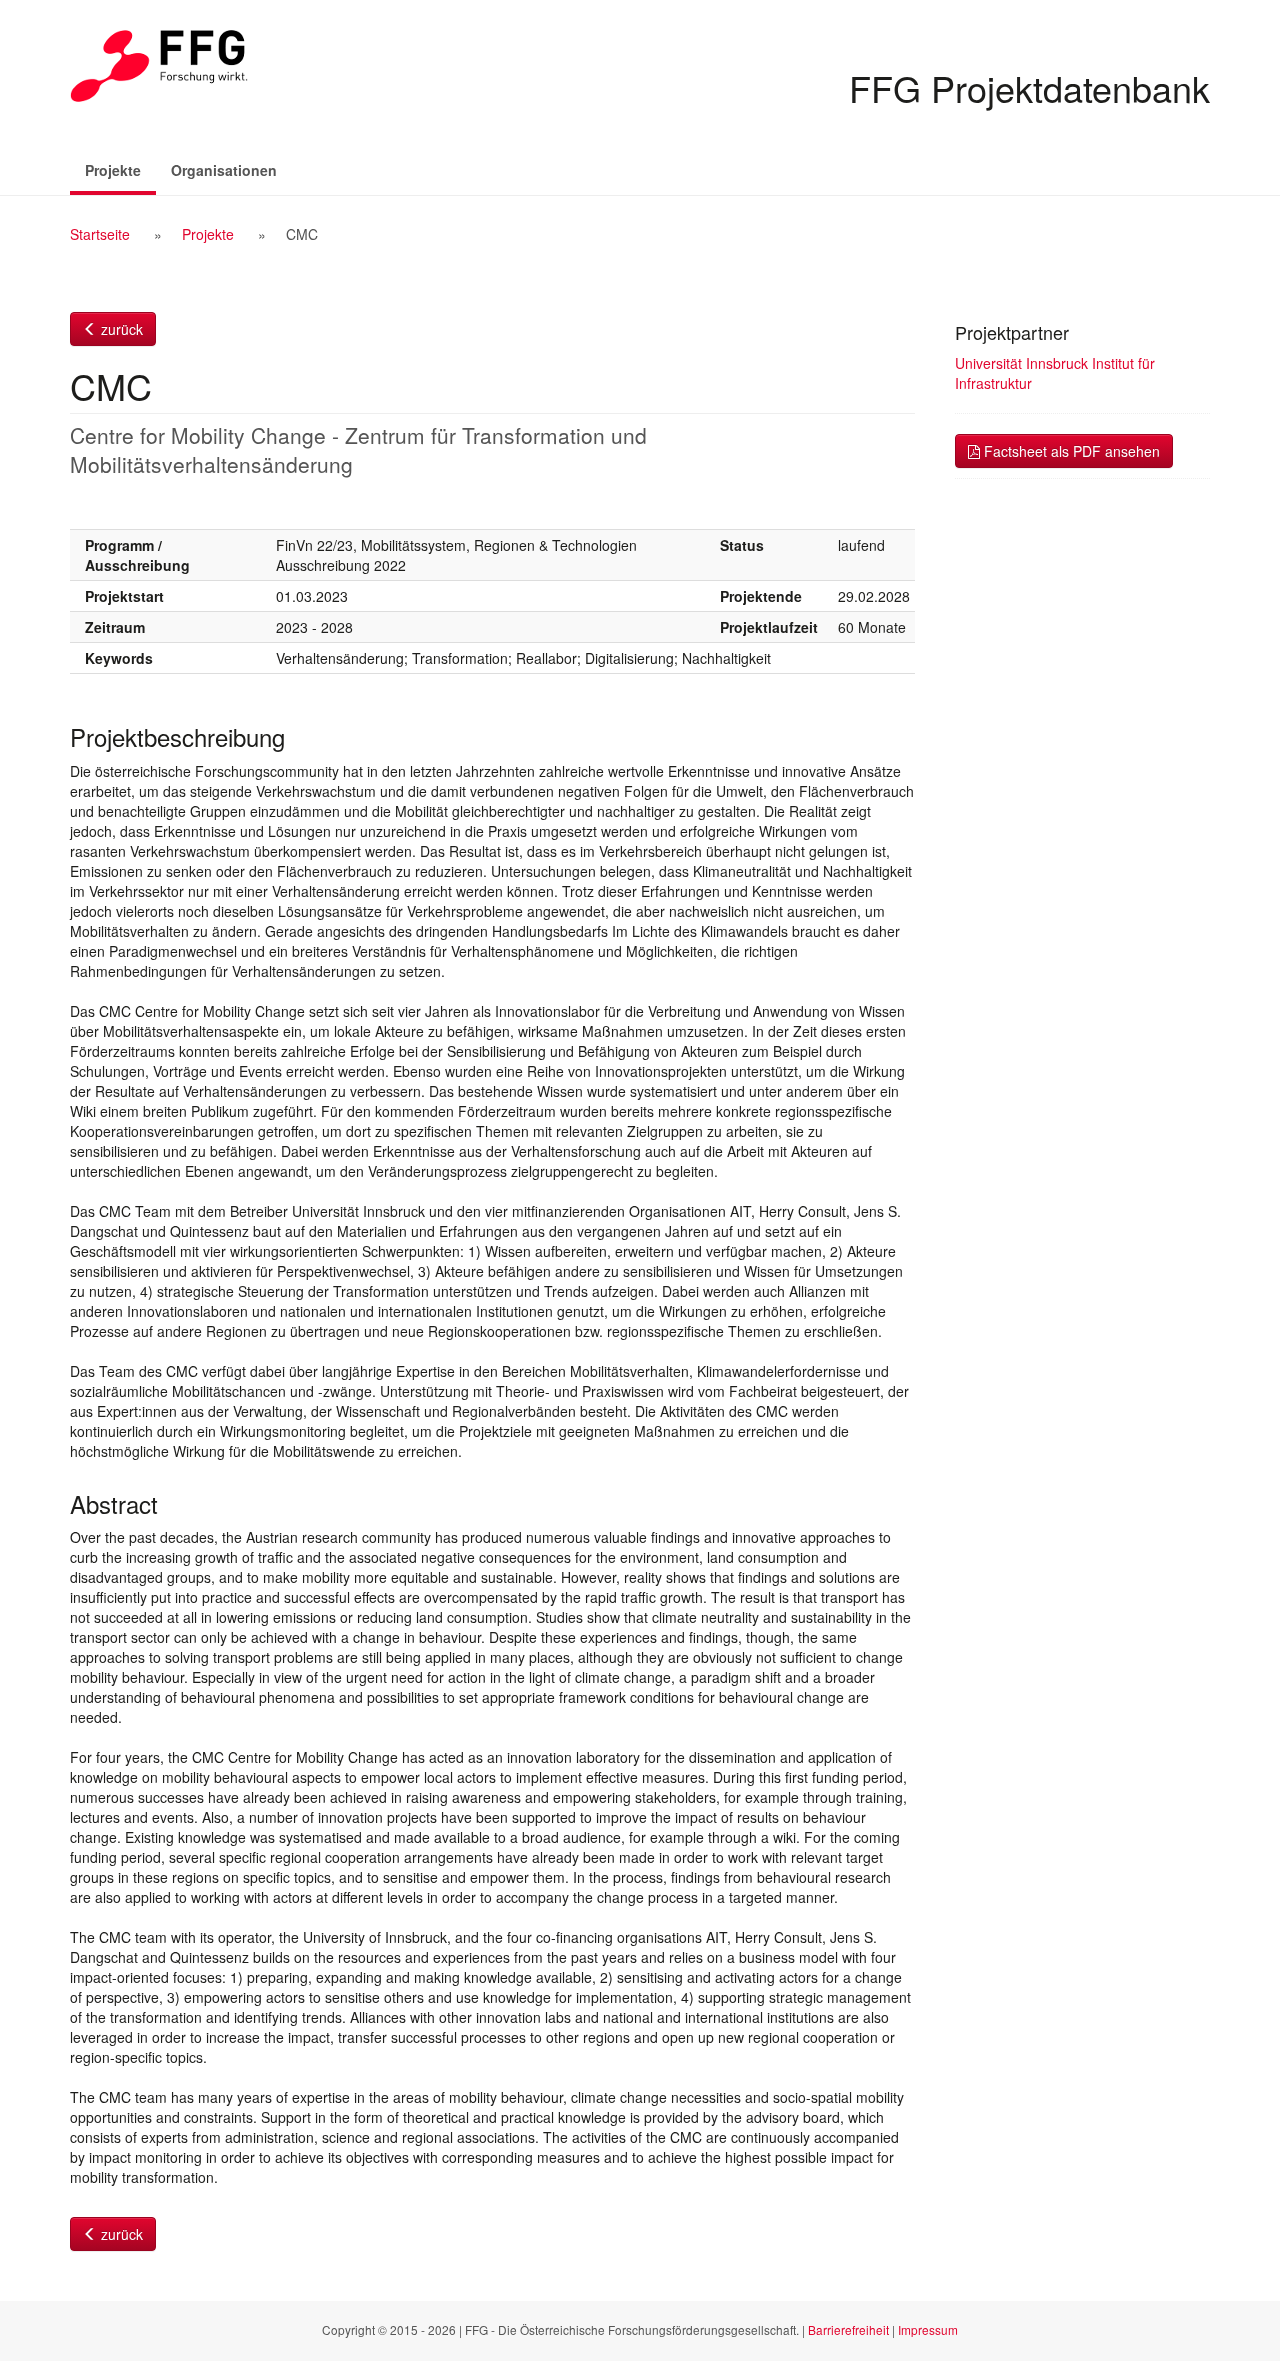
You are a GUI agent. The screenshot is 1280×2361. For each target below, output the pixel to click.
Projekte (120, 169)
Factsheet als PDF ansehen (1070, 451)
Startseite (100, 234)
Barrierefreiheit (848, 2329)
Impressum (928, 2329)
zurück (120, 329)
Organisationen (224, 170)
